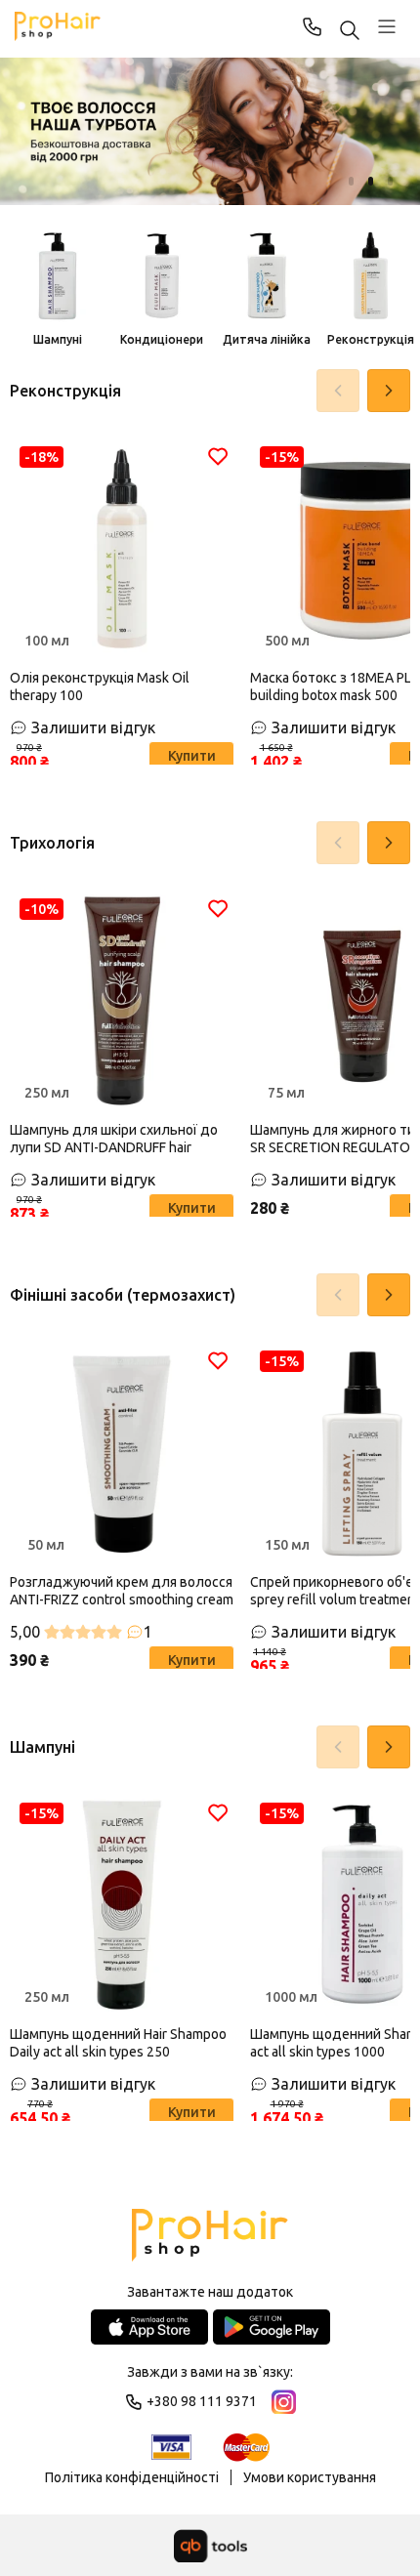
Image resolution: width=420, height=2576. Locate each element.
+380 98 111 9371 (313, 26)
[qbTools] (210, 2546)
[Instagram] (284, 2402)
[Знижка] (210, 131)
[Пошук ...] (350, 32)
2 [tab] (371, 181)
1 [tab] (351, 181)
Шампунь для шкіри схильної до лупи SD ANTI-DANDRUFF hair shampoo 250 (114, 1139)
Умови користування (310, 2477)
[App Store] (149, 2327)
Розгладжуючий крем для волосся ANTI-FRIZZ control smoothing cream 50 (122, 1591)
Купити (192, 756)
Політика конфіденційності (132, 2477)
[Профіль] (387, 26)
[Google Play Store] (272, 2327)
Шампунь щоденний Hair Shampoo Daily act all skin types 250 (118, 2043)
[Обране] (218, 456)
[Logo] (210, 2237)
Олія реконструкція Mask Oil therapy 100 (100, 686)
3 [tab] (390, 181)
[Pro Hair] (58, 26)
